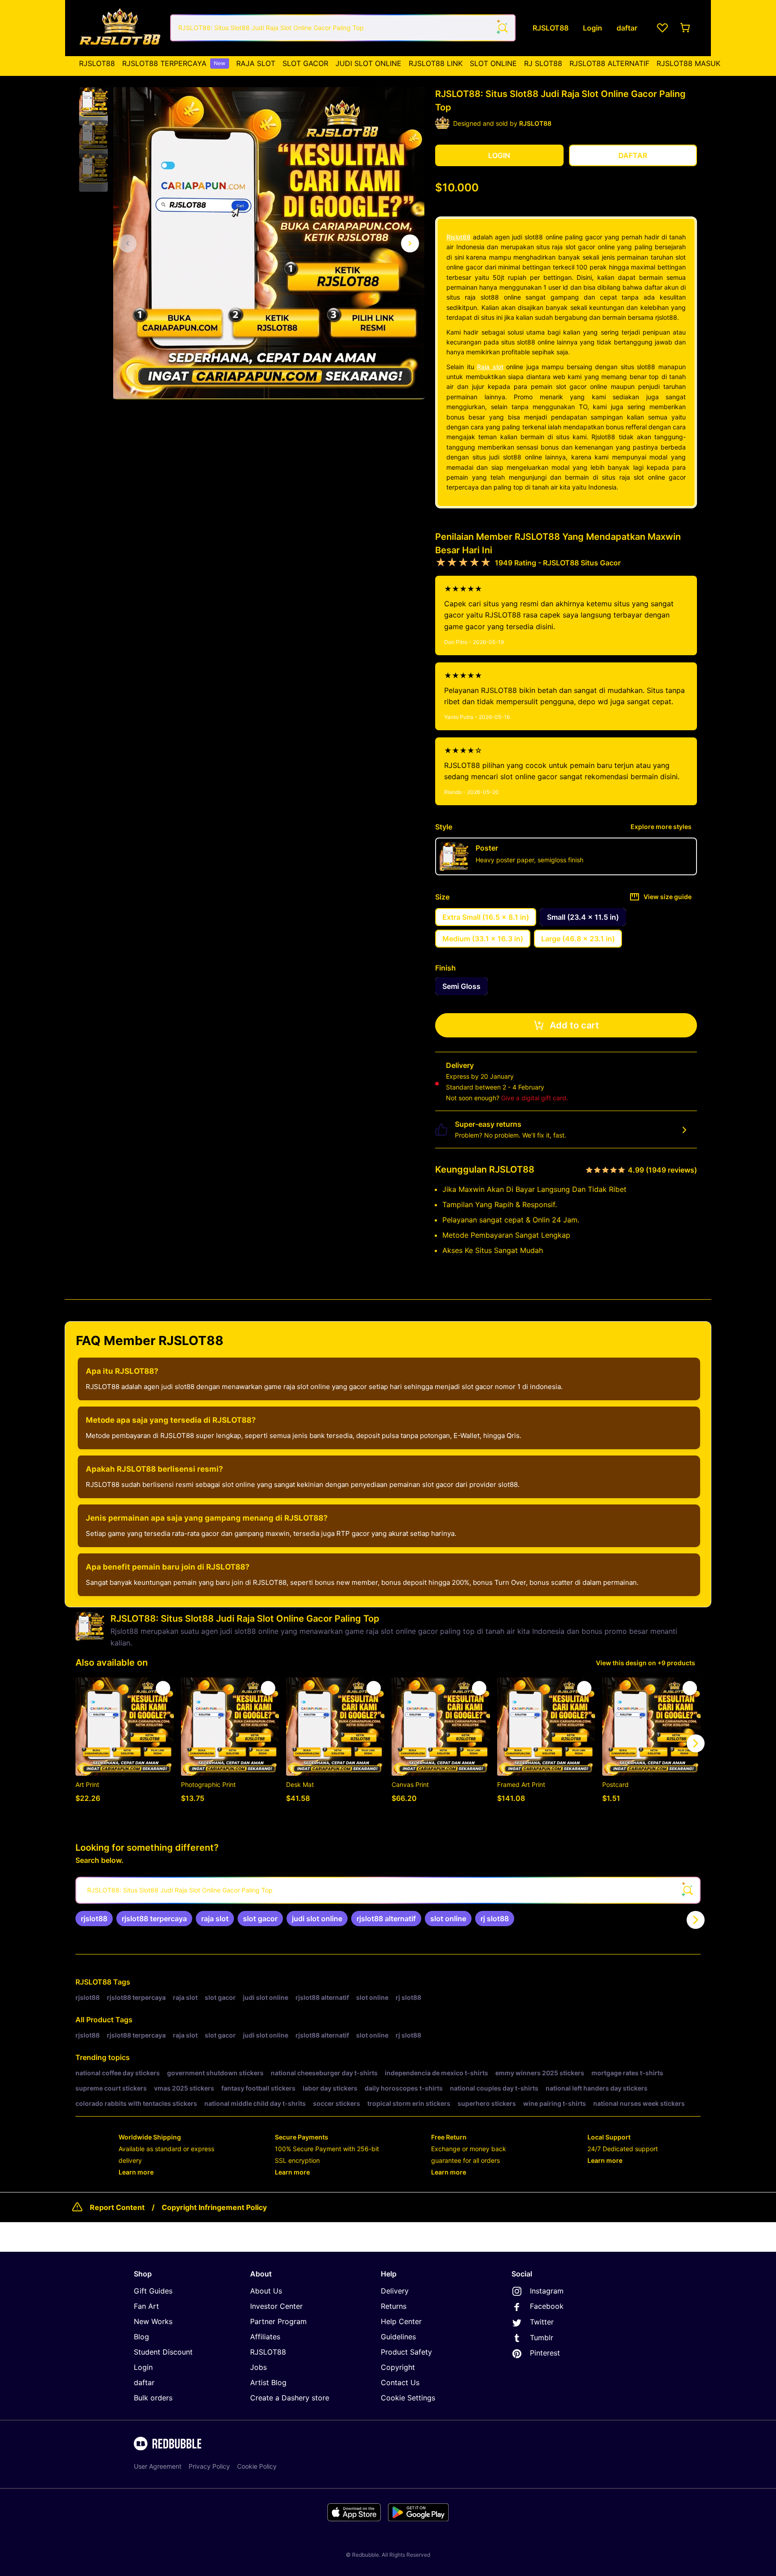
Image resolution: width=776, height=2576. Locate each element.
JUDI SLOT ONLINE (368, 63)
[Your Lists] (662, 28)
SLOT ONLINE (493, 63)
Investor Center (276, 2306)
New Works (153, 2321)
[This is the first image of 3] (128, 243)
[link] (94, 1919)
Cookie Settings (408, 2398)
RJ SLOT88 (543, 63)
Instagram (547, 2291)
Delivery (395, 2291)
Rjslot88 (459, 237)
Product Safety (406, 2352)
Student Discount (163, 2352)
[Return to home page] (120, 28)
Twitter (542, 2322)
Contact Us (400, 2382)
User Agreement (158, 2466)
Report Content (117, 2207)
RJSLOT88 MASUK (688, 63)
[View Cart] (686, 28)
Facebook (547, 2306)
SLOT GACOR (305, 63)
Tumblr (542, 2338)
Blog (141, 2337)
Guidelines (398, 2337)
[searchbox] (388, 1890)
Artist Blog (268, 2382)
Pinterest (545, 2353)
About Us (266, 2291)
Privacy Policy (209, 2466)
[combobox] (343, 28)
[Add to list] (163, 1688)
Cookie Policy (257, 2466)
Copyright (398, 2367)
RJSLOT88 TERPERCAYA (174, 63)
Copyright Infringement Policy (214, 2207)
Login (143, 2367)
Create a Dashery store (290, 2398)
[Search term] (502, 28)
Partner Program (278, 2321)
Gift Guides (153, 2291)
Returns (394, 2306)
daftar (144, 2382)
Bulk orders (153, 2398)
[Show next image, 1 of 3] (410, 243)
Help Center (401, 2321)
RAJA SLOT (256, 63)
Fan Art (146, 2306)
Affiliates (265, 2337)
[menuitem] (97, 63)
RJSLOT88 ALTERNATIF (609, 63)
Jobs (258, 2367)
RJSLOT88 (97, 63)
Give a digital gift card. (535, 1098)
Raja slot (490, 367)
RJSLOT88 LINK (436, 63)
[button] (93, 102)
